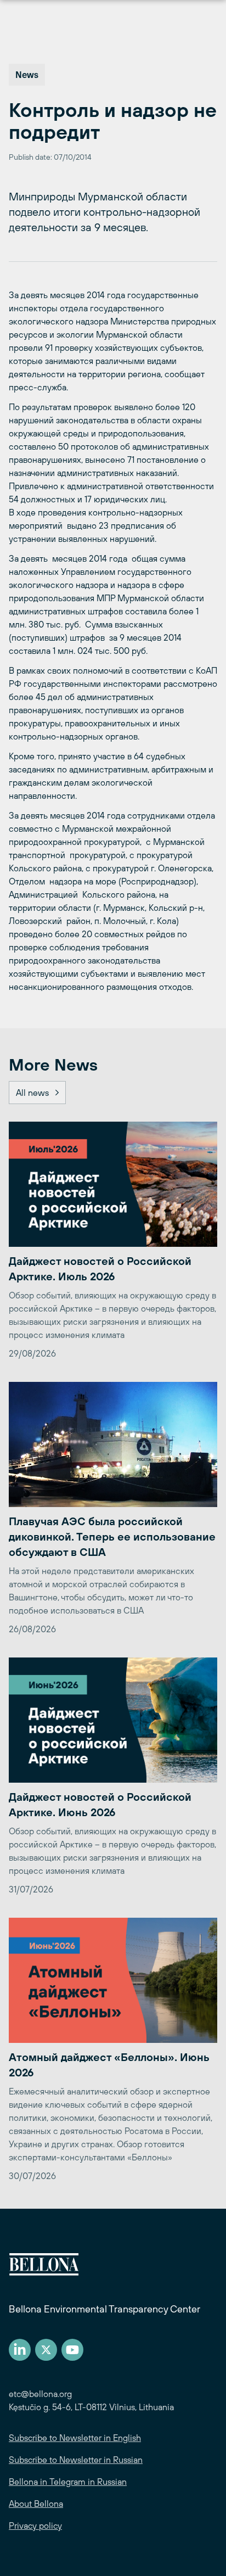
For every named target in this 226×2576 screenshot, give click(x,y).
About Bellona (36, 2504)
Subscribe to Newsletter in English (75, 2438)
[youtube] (72, 2350)
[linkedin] (20, 2350)
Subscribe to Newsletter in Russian (76, 2460)
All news (32, 1093)
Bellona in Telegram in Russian (68, 2482)
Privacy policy (35, 2525)
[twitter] (46, 2350)
